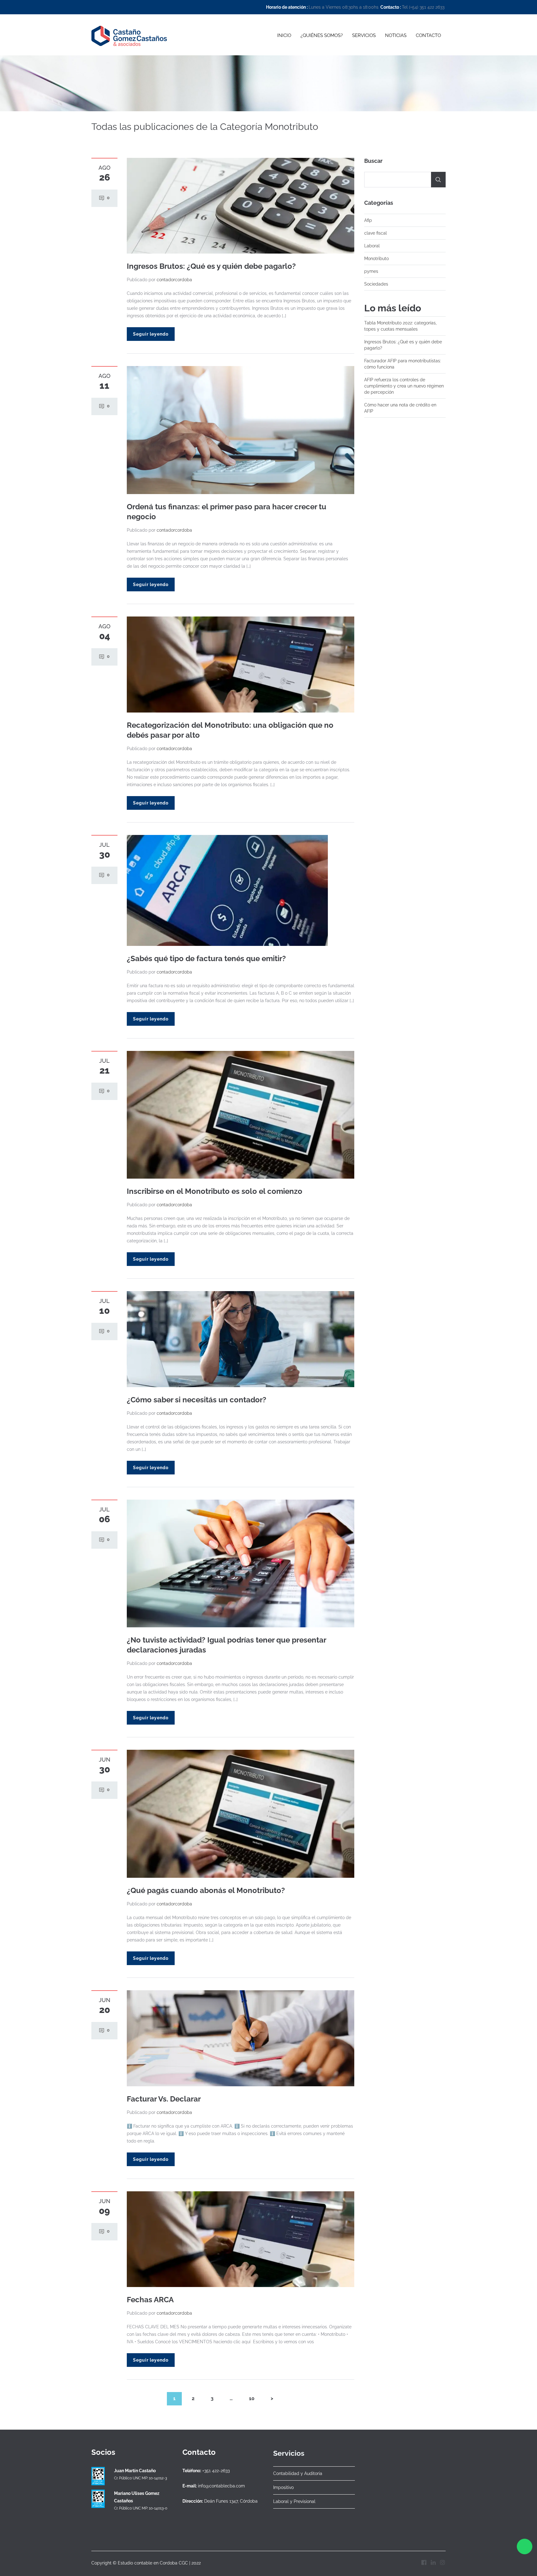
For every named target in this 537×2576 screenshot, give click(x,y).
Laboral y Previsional (294, 2501)
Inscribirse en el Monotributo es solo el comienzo (215, 1191)
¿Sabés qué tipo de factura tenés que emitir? (206, 958)
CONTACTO (428, 35)
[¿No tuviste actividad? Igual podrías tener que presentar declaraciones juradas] (241, 1563)
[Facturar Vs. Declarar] (241, 2038)
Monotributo (376, 259)
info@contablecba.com (221, 2486)
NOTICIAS (396, 35)
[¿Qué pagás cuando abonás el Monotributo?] (241, 1813)
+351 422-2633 (216, 2471)
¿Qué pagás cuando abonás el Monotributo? (206, 1890)
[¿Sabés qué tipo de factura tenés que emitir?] (227, 890)
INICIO (284, 35)
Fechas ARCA (150, 2300)
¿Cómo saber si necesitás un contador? (197, 1400)
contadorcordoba (174, 280)
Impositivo (283, 2487)
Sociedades (376, 284)
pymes (371, 271)
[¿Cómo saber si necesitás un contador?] (241, 1339)
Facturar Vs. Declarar (164, 2099)
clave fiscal (376, 233)
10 (252, 2398)
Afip (368, 220)
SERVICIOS (364, 35)
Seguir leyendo (151, 334)
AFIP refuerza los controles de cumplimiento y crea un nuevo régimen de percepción (404, 386)
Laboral (372, 246)
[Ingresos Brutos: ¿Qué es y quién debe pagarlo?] (241, 205)
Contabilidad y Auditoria (298, 2473)
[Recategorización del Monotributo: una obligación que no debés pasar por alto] (241, 664)
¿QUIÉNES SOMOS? (322, 35)
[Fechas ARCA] (241, 2239)
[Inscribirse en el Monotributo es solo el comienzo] (241, 1114)
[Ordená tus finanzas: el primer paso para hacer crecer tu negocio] (241, 430)
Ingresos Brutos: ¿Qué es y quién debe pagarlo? (211, 266)
